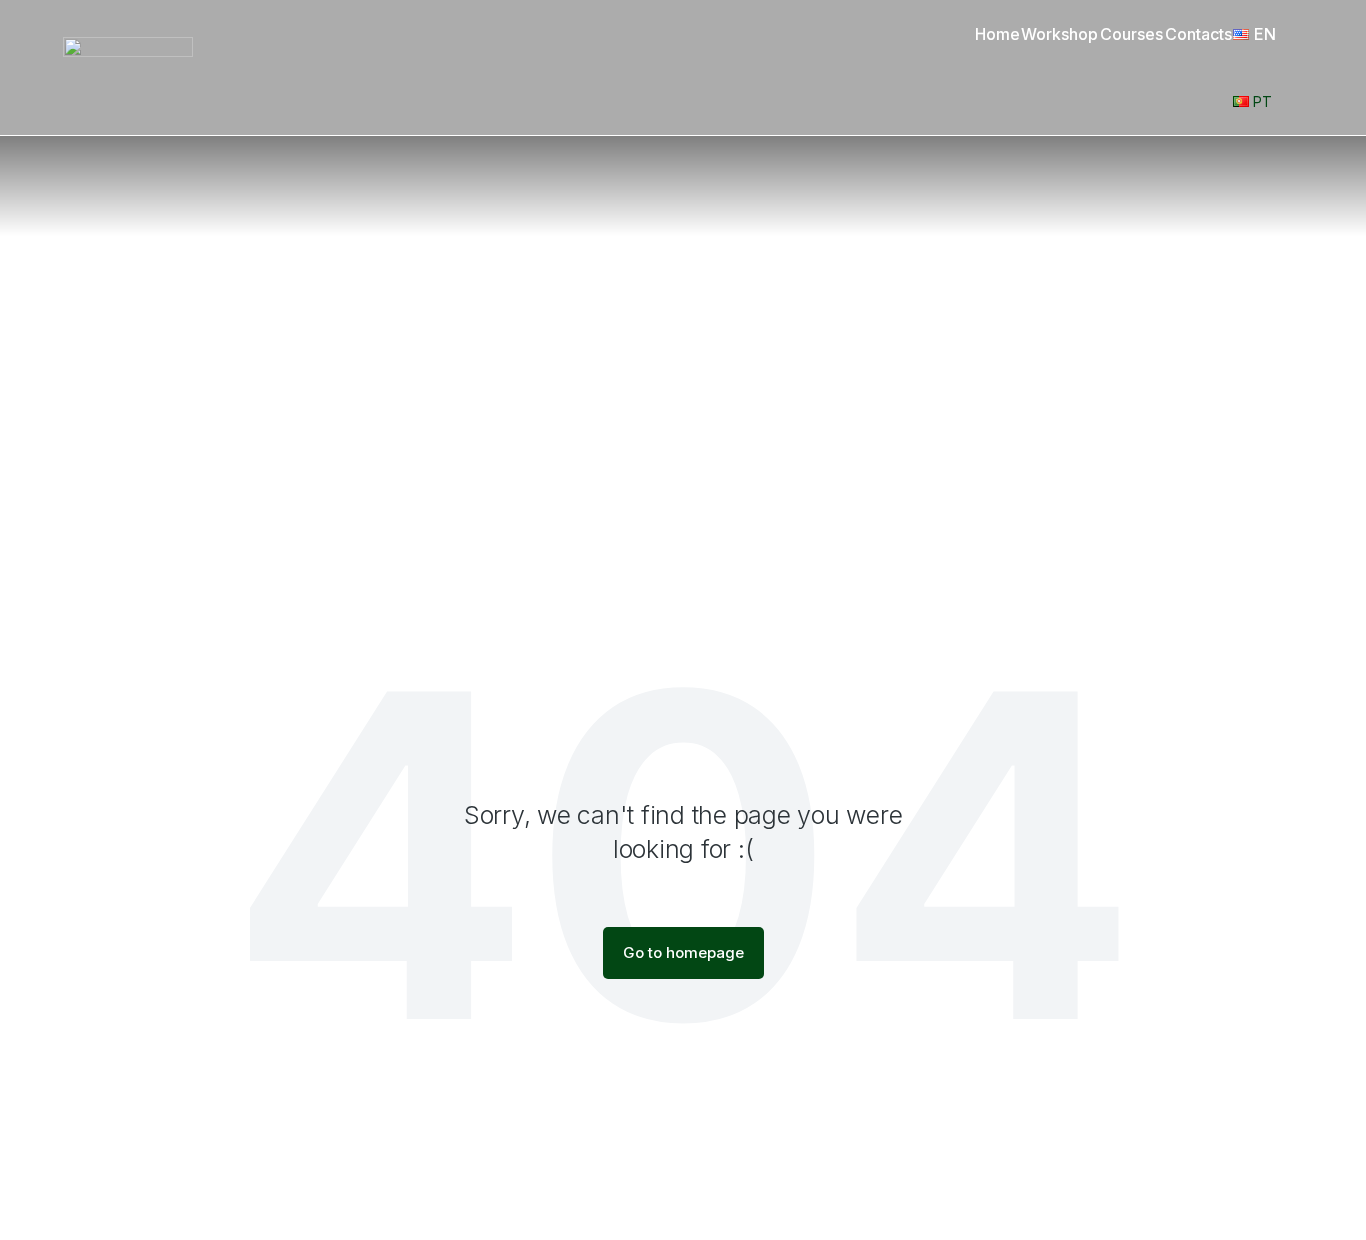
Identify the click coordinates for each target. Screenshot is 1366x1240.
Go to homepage (683, 952)
